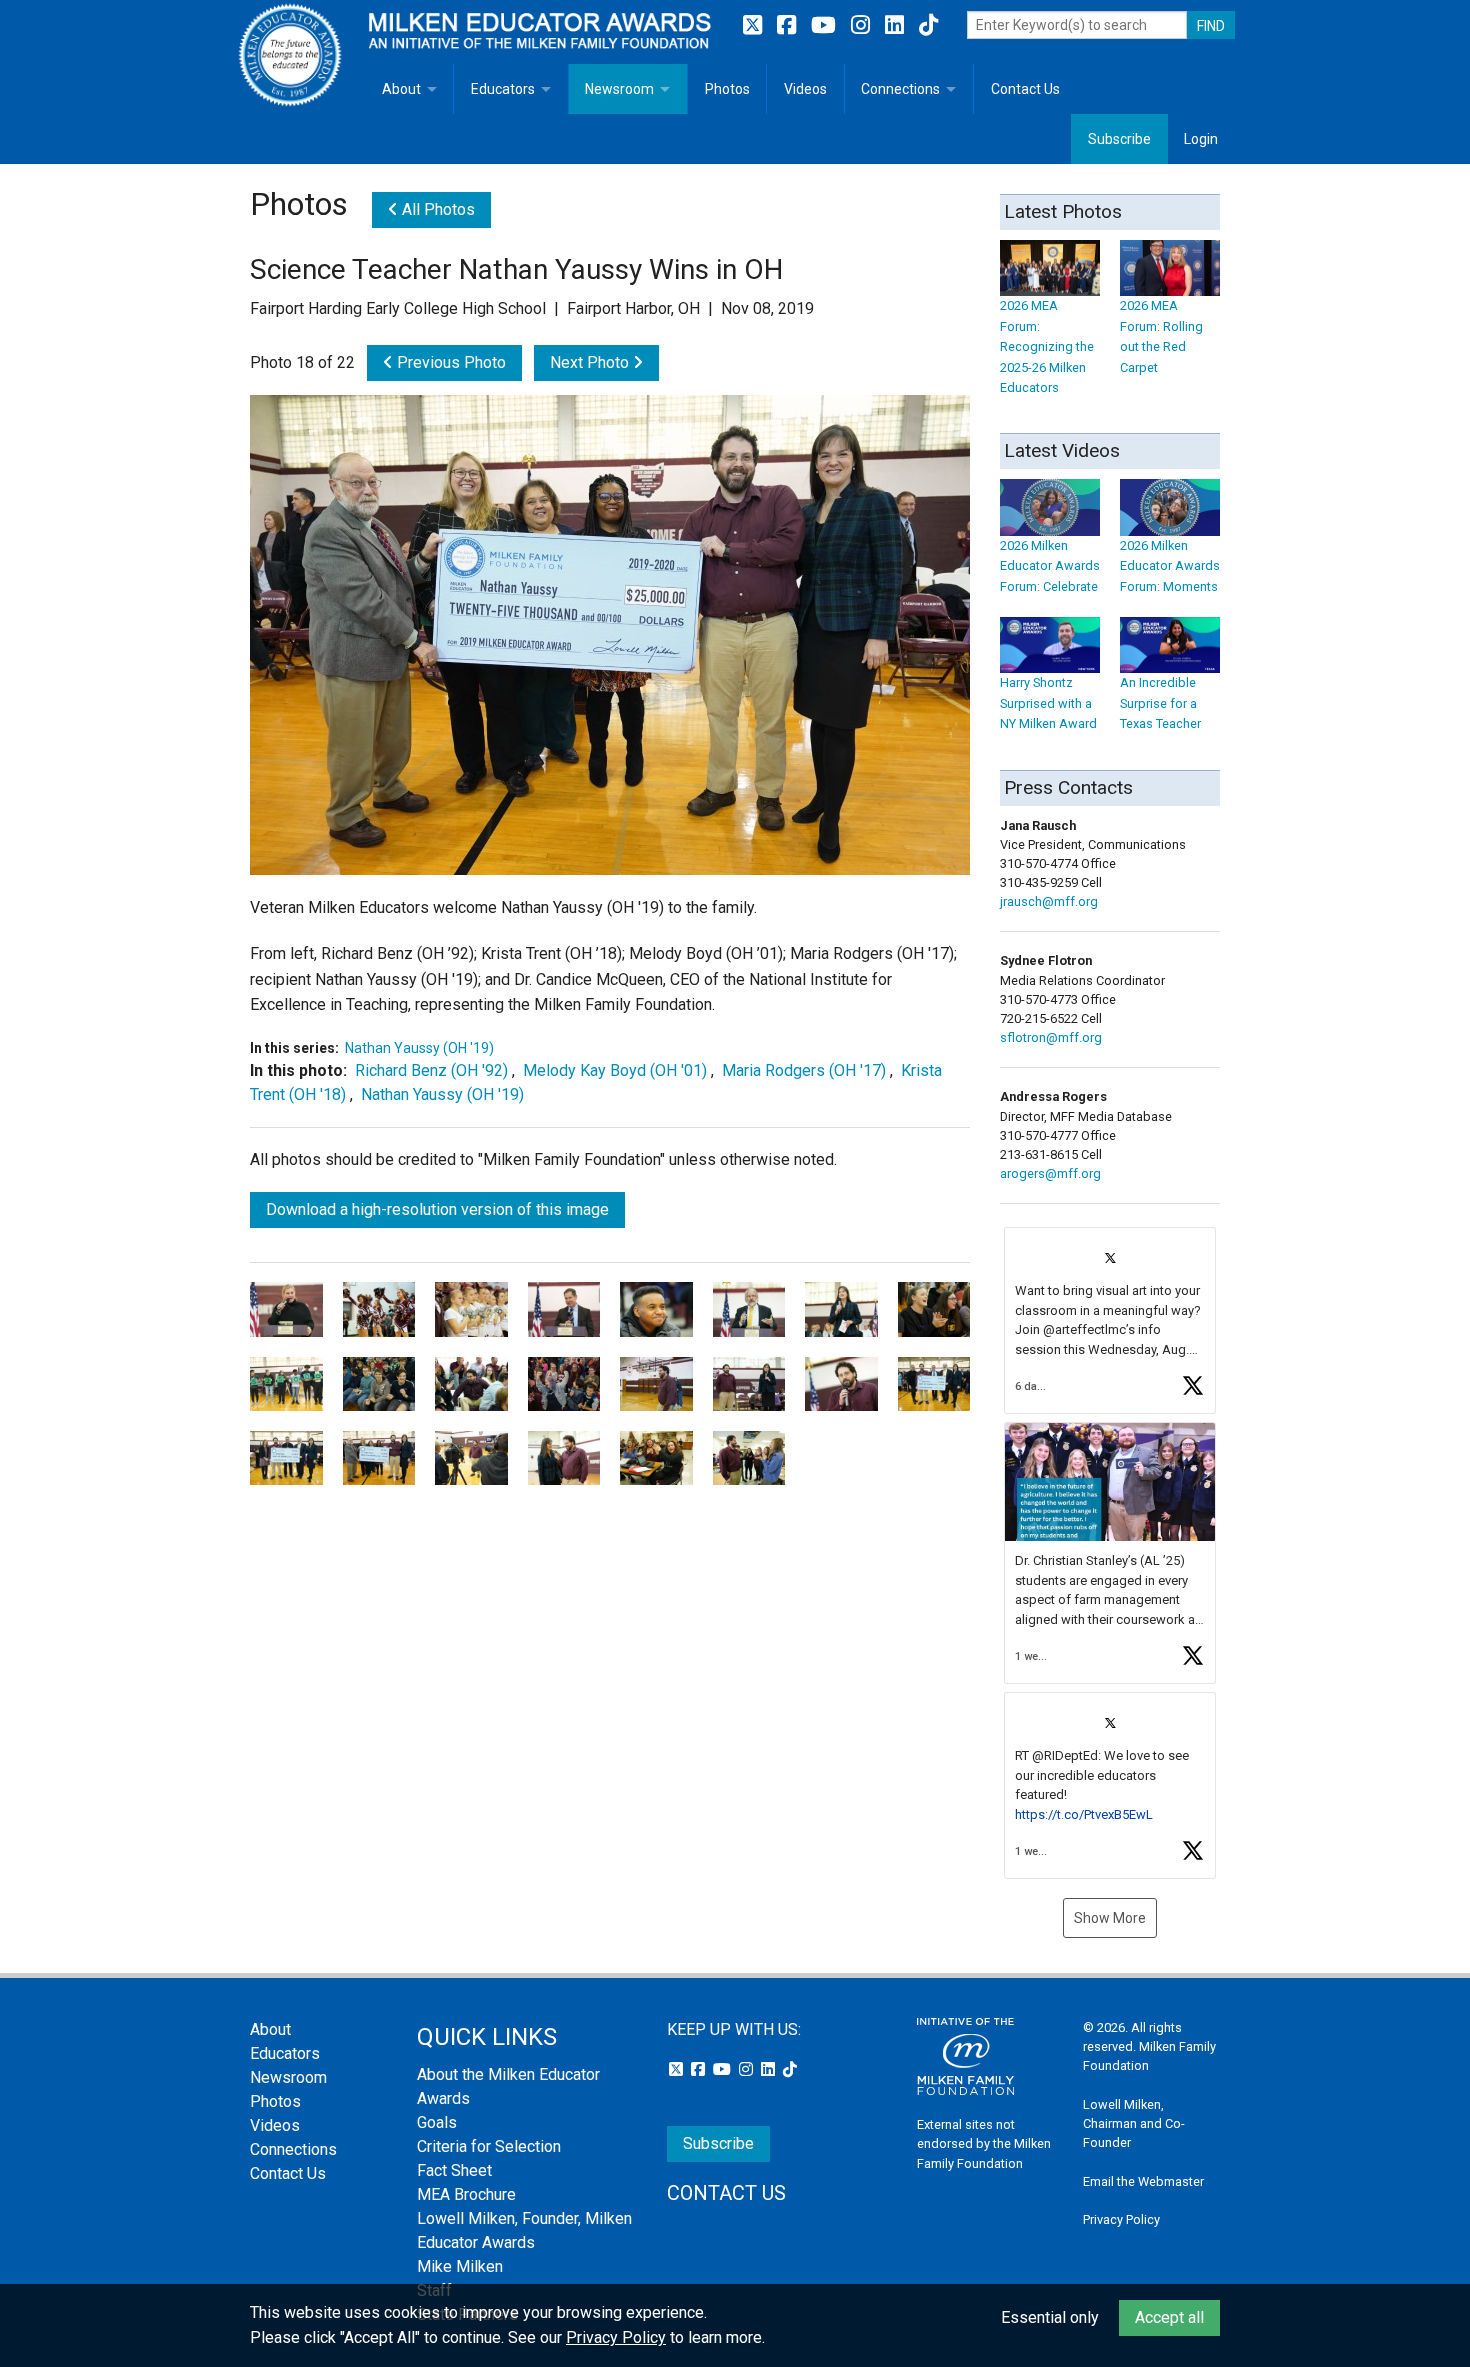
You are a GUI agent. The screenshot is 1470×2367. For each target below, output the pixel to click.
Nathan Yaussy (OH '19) (419, 1048)
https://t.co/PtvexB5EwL (1084, 1814)
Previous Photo (449, 362)
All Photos (436, 209)
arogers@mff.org (1050, 1173)
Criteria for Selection (489, 2146)
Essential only (1050, 2317)
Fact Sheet (454, 2170)
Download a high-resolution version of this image (437, 1209)
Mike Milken (460, 2266)
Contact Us (1025, 89)
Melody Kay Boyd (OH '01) (615, 1070)
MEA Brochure (466, 2194)
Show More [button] (1110, 1918)
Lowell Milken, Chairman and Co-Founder (1134, 2123)
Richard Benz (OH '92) (431, 1070)
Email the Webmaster (1143, 2181)
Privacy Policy (1121, 2219)
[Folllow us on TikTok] (928, 25)
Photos (727, 89)
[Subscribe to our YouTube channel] (826, 25)
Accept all (1169, 2317)
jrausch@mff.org (1049, 901)
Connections (900, 89)
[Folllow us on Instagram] (863, 25)
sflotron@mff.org (1051, 1037)
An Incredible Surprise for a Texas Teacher (1160, 703)
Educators (503, 89)
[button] (1110, 1320)
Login (1201, 139)
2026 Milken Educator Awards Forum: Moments (1170, 566)
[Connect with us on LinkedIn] (897, 25)
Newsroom (619, 89)
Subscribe (1119, 139)
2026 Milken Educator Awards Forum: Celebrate (1050, 566)
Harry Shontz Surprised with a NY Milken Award (1048, 703)
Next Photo (591, 362)
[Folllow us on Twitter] (755, 25)
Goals (437, 2122)
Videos (805, 89)
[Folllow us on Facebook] (789, 25)
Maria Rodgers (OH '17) (804, 1070)
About (401, 89)
